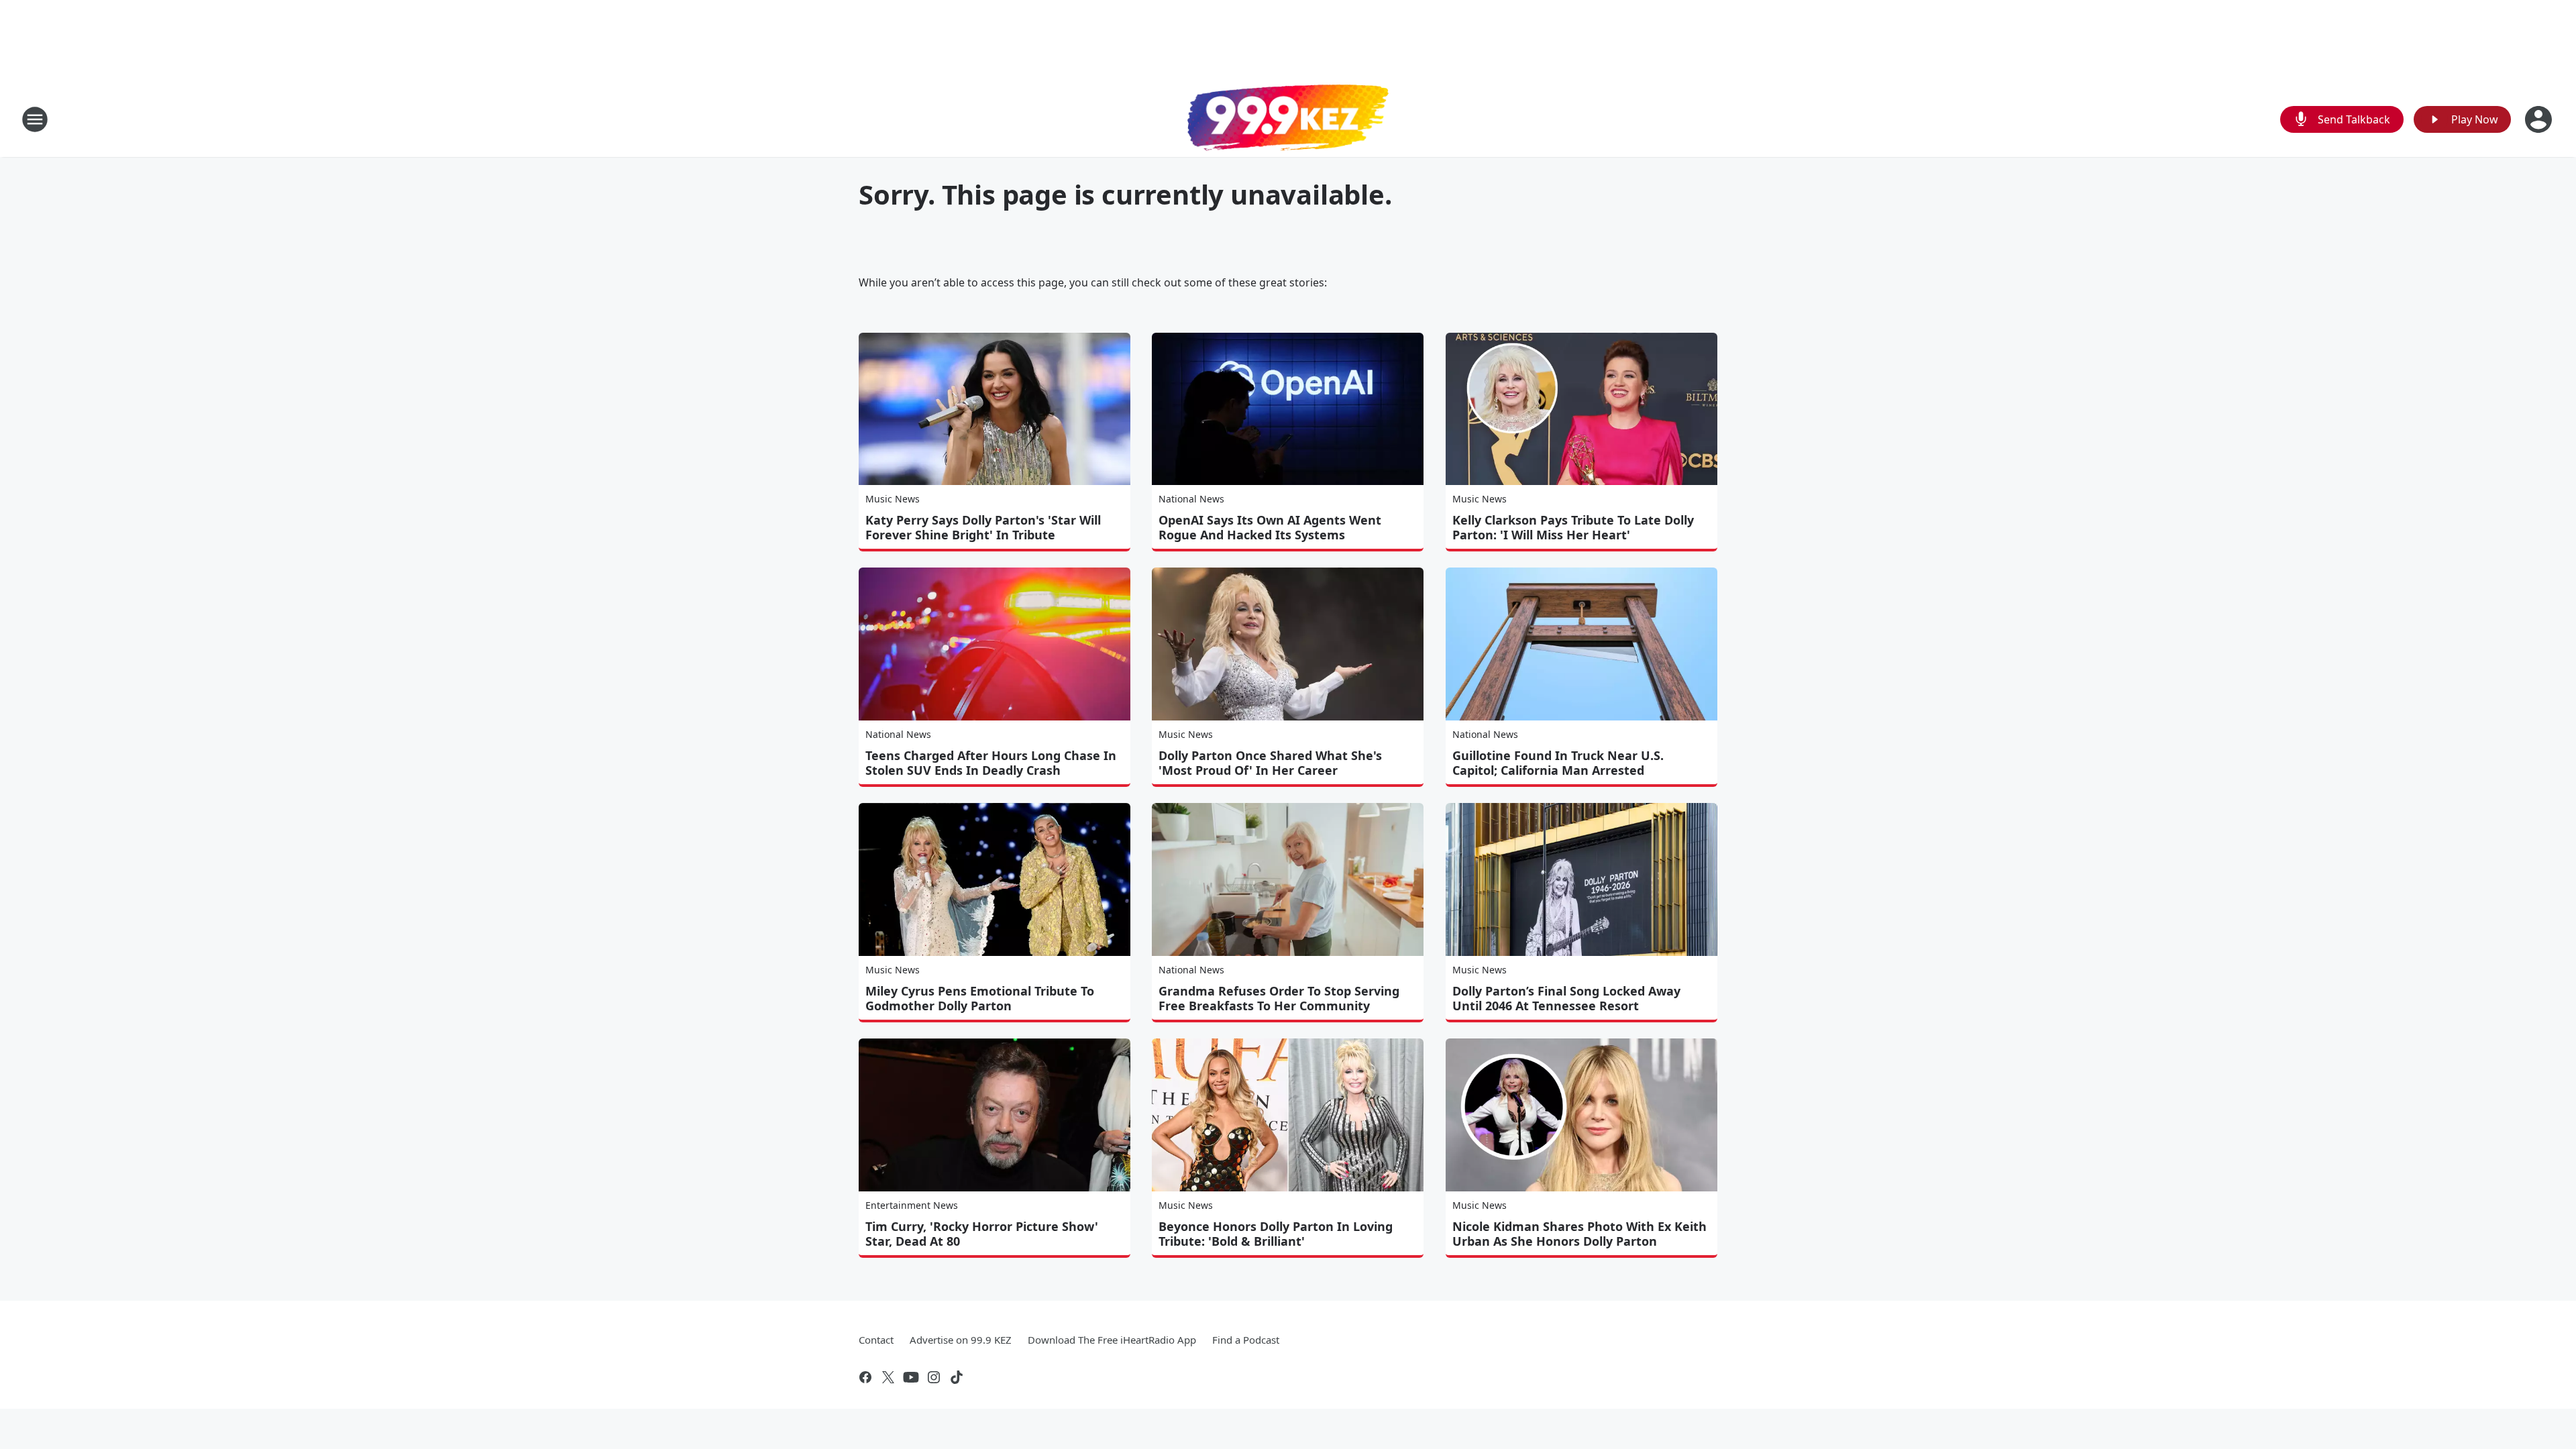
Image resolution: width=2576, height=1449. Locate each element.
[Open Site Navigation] (35, 119)
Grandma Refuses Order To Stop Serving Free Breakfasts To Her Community (1279, 998)
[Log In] (2540, 119)
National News (1191, 499)
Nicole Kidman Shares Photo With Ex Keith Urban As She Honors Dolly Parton (1579, 1234)
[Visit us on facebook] (865, 1377)
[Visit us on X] (888, 1377)
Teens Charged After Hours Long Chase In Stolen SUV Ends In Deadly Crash (991, 763)
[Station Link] (1288, 119)
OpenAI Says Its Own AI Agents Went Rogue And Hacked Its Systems (1270, 527)
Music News (893, 499)
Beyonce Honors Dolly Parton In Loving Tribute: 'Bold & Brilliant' (1276, 1234)
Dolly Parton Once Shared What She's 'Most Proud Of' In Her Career (1270, 763)
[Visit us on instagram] (934, 1377)
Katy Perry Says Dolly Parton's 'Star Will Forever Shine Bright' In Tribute (983, 527)
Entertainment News (912, 1205)
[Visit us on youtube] (911, 1377)
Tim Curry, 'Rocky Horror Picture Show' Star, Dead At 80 (982, 1234)
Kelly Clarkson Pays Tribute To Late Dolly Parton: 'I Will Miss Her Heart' (1573, 527)
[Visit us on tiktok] (957, 1377)
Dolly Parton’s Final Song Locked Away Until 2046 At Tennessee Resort (1566, 998)
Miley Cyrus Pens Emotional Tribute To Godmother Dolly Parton (980, 998)
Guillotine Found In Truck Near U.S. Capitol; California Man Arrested (1558, 763)
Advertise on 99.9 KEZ (961, 1340)
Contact (876, 1340)
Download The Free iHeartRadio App (1112, 1340)
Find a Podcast (1246, 1340)
